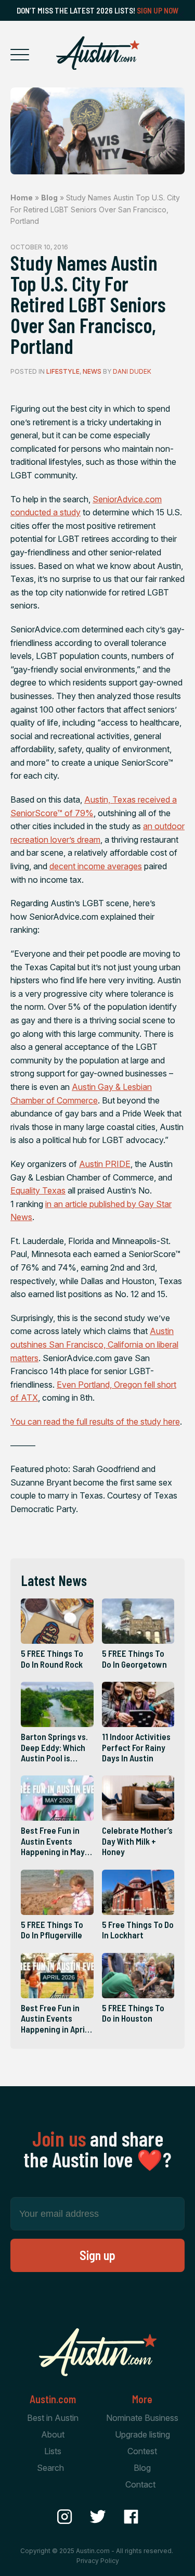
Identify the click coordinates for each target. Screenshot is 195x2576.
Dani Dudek (132, 371)
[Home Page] (98, 53)
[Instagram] (64, 2517)
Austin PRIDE (105, 1164)
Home (22, 198)
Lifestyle (63, 371)
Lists (53, 2451)
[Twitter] (98, 2517)
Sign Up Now (158, 10)
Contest (142, 2451)
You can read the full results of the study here (95, 1422)
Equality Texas (38, 1190)
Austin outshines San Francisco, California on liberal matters (94, 1344)
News (92, 371)
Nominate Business (142, 2418)
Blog (49, 198)
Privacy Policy (98, 2561)
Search (50, 2468)
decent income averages (96, 866)
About (53, 2434)
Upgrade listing (142, 2434)
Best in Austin (53, 2418)
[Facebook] (131, 2517)
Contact (140, 2484)
